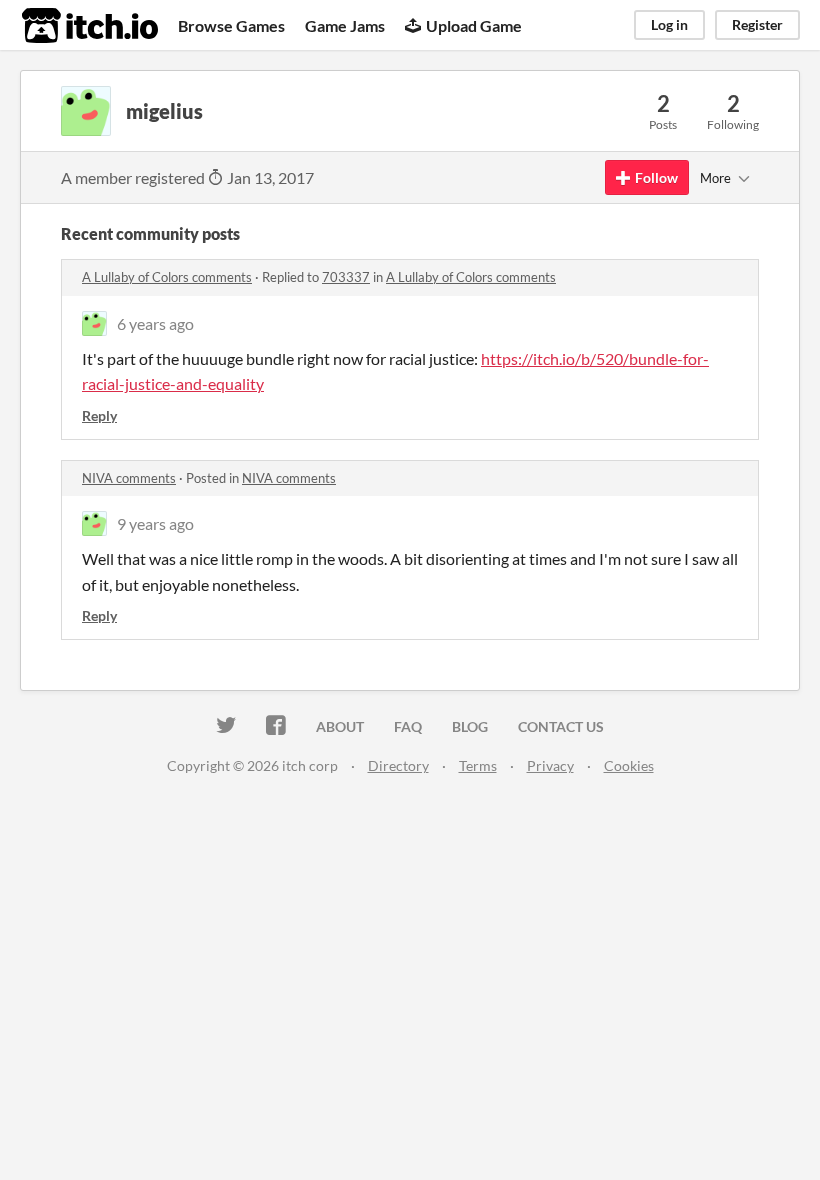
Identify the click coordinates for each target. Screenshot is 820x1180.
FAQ (408, 726)
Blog (470, 726)
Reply (99, 415)
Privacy (550, 765)
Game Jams (345, 25)
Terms (478, 765)
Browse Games (231, 25)
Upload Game (474, 25)
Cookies (629, 765)
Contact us (561, 726)
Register (757, 24)
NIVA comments (129, 478)
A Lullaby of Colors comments (167, 277)
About (340, 726)
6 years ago (155, 323)
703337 (346, 277)
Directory (398, 765)
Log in (669, 24)
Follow (656, 177)
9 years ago (155, 523)
